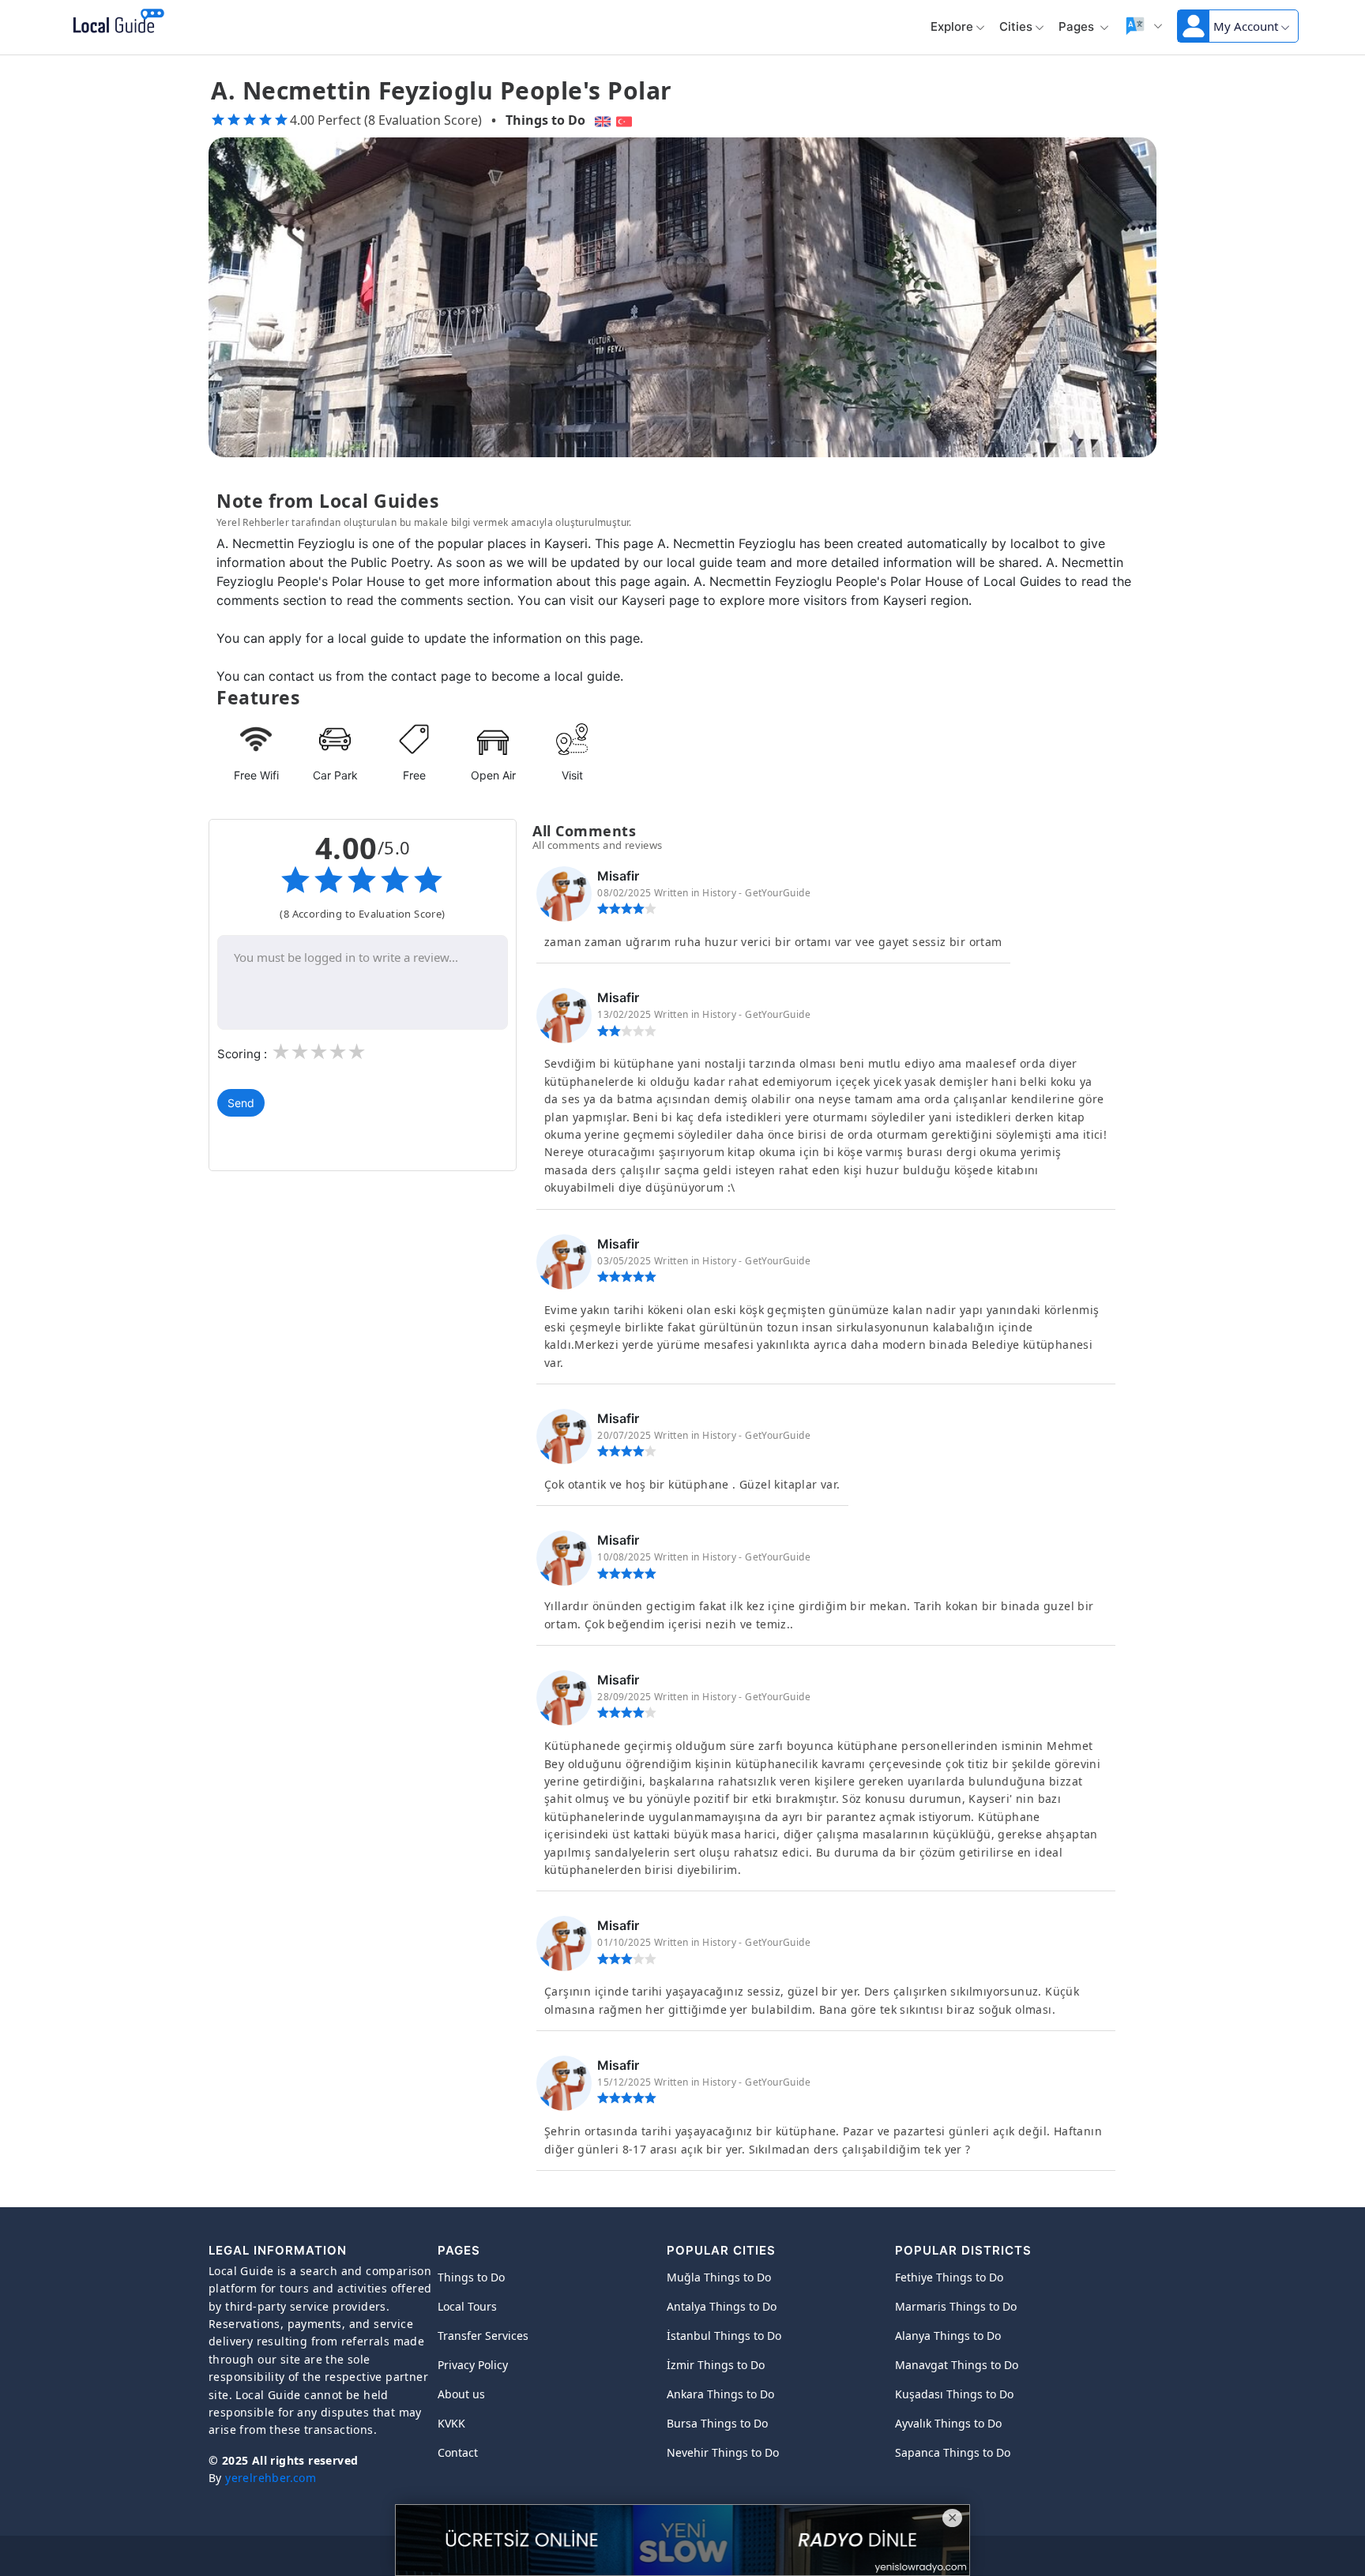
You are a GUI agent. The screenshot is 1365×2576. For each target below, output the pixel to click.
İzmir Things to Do (716, 2365)
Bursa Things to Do (717, 2423)
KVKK (451, 2423)
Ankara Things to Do (720, 2394)
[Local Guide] (116, 22)
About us (461, 2394)
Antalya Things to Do (722, 2306)
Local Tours (467, 2306)
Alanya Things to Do (948, 2336)
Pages (1078, 26)
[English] (601, 120)
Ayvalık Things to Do (948, 2423)
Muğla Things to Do (719, 2277)
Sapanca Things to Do (953, 2452)
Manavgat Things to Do (957, 2365)
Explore (952, 26)
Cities (1016, 26)
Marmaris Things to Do (956, 2306)
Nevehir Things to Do (723, 2452)
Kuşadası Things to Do (954, 2394)
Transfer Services (483, 2336)
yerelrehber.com (271, 2478)
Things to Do (545, 120)
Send (241, 1103)
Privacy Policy (473, 2365)
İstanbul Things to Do (724, 2336)
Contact (458, 2452)
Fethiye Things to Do (949, 2277)
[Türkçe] (626, 120)
